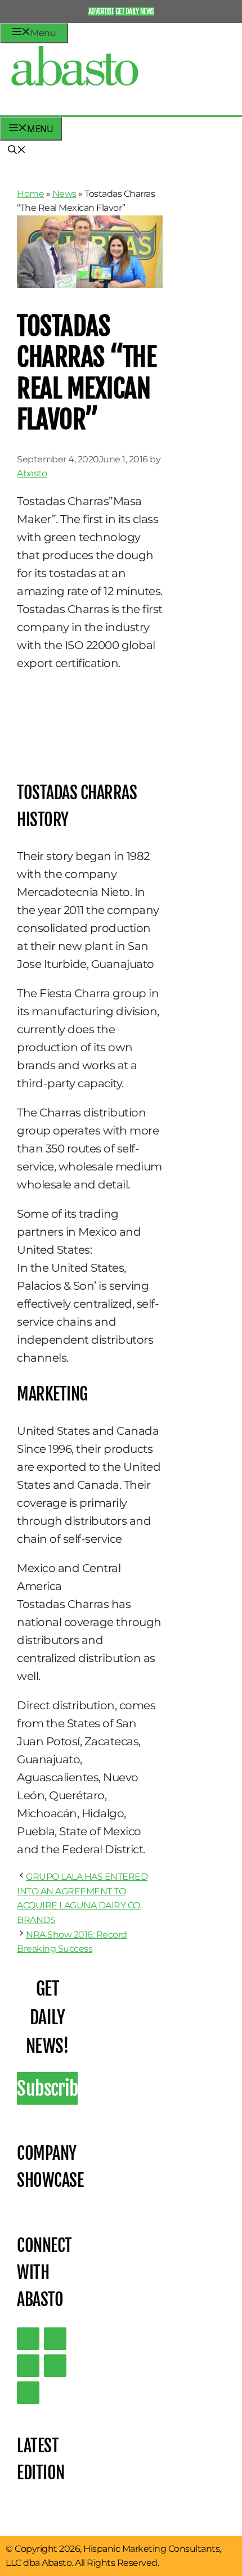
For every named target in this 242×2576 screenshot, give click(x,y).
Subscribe (47, 2088)
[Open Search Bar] (17, 151)
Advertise (101, 11)
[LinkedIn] (55, 2339)
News (64, 194)
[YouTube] (55, 2366)
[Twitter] (28, 2339)
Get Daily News (135, 11)
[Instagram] (28, 2366)
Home (30, 194)
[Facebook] (28, 2393)
